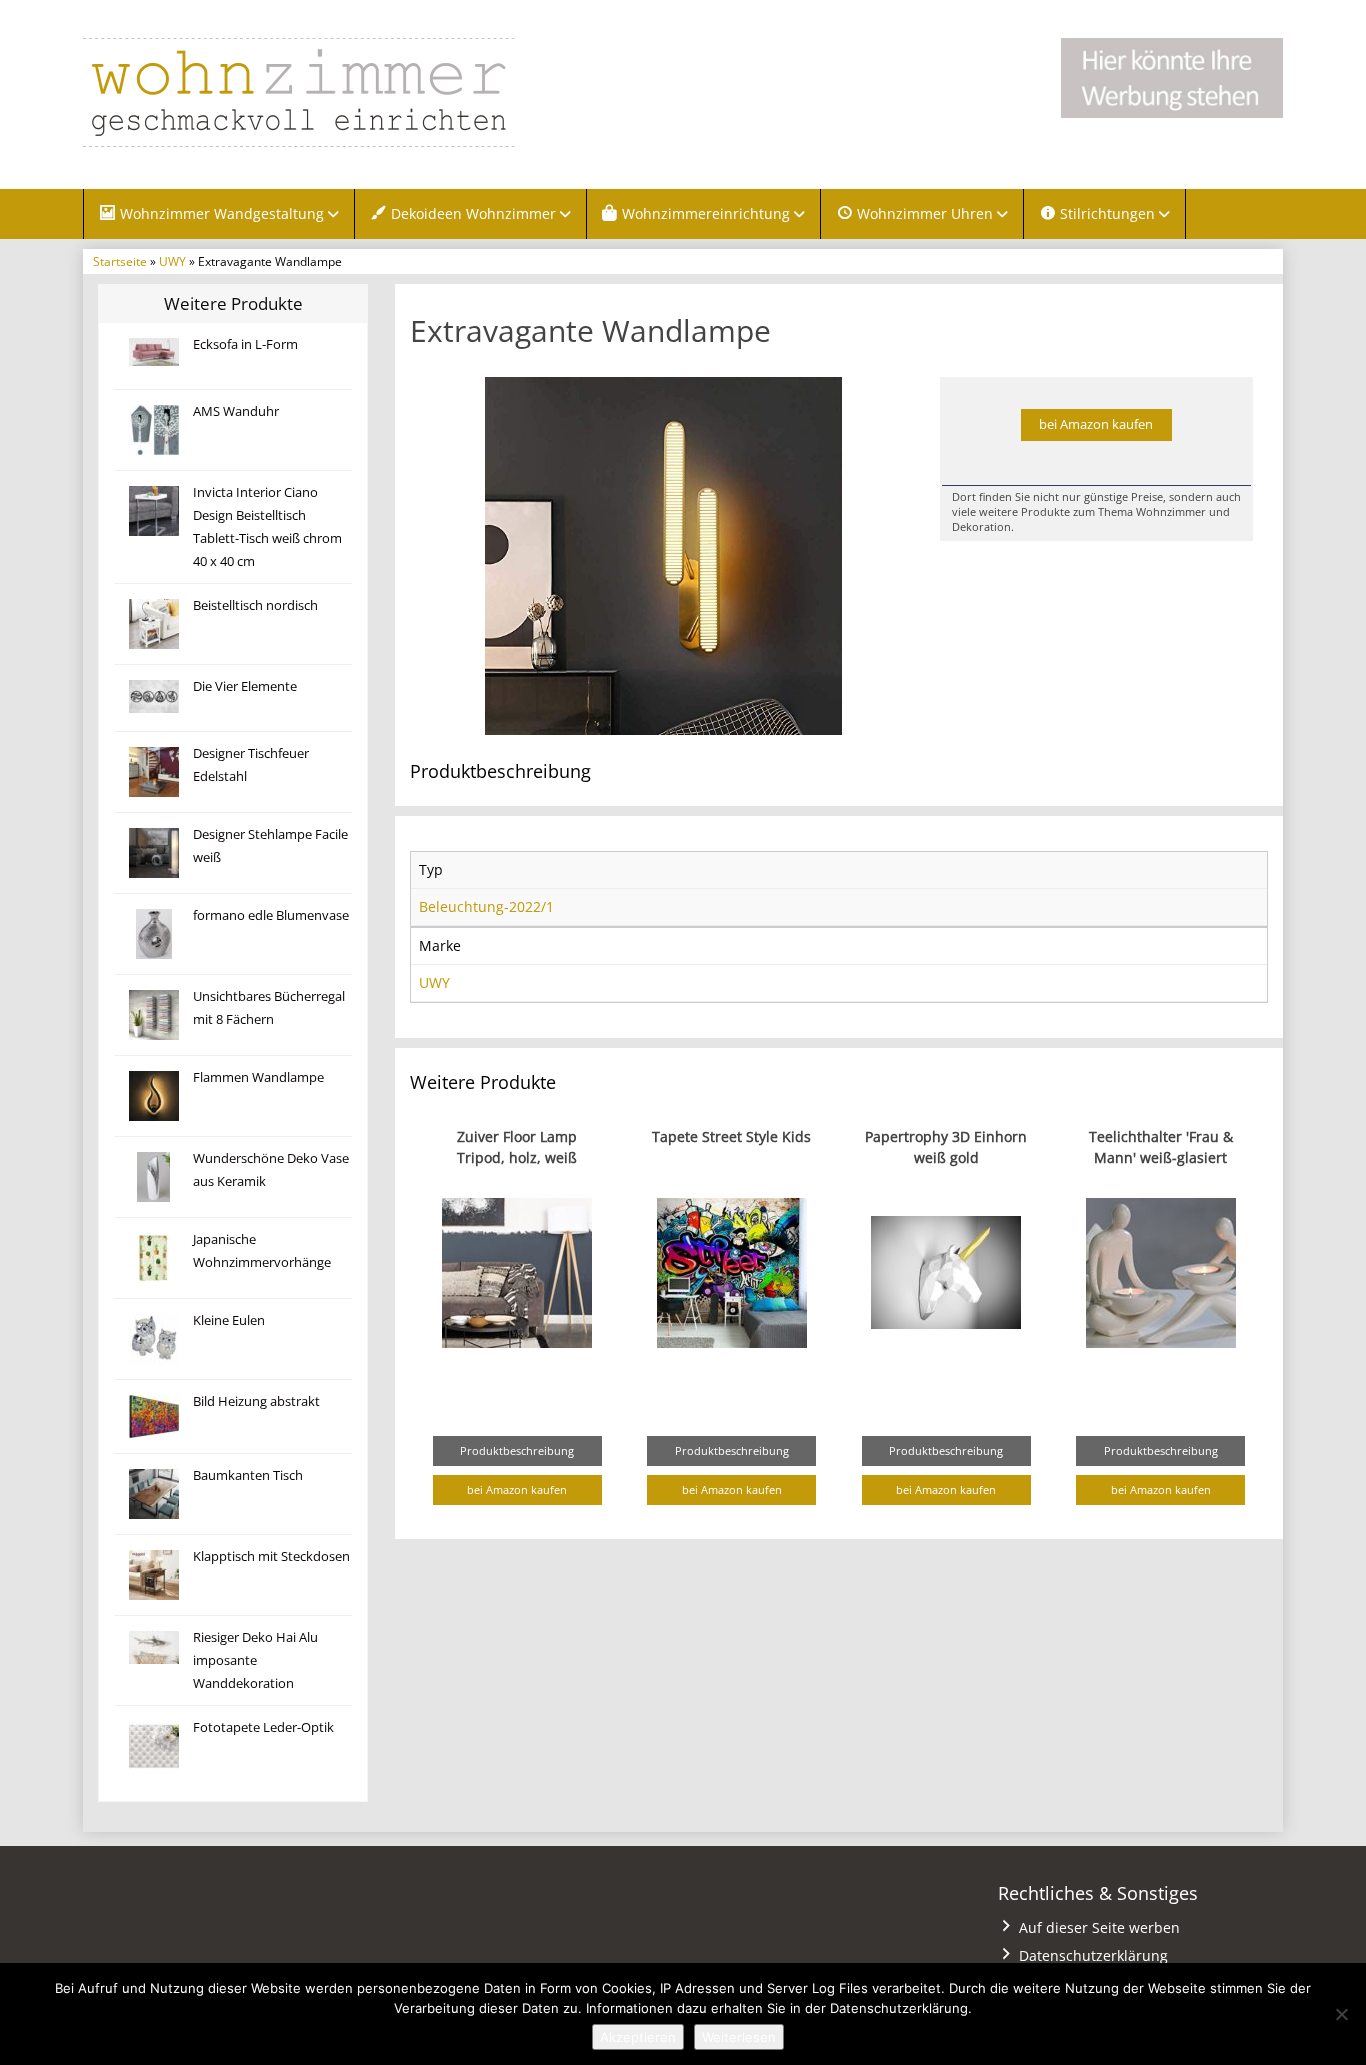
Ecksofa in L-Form (245, 344)
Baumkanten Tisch (248, 1475)
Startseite (120, 261)
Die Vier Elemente (245, 686)
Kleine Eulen (229, 1320)
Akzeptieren (638, 2037)
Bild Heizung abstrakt (256, 1401)
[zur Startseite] (333, 92)
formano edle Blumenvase (271, 915)
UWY (172, 261)
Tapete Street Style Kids (731, 1136)
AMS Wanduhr (236, 411)
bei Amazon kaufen (1096, 424)
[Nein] (1341, 2014)
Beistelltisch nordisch (255, 605)
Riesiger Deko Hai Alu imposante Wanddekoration (255, 1660)
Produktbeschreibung (517, 1450)
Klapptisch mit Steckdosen (271, 1556)
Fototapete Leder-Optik (263, 1727)
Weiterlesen (739, 2037)
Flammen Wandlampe (258, 1077)
